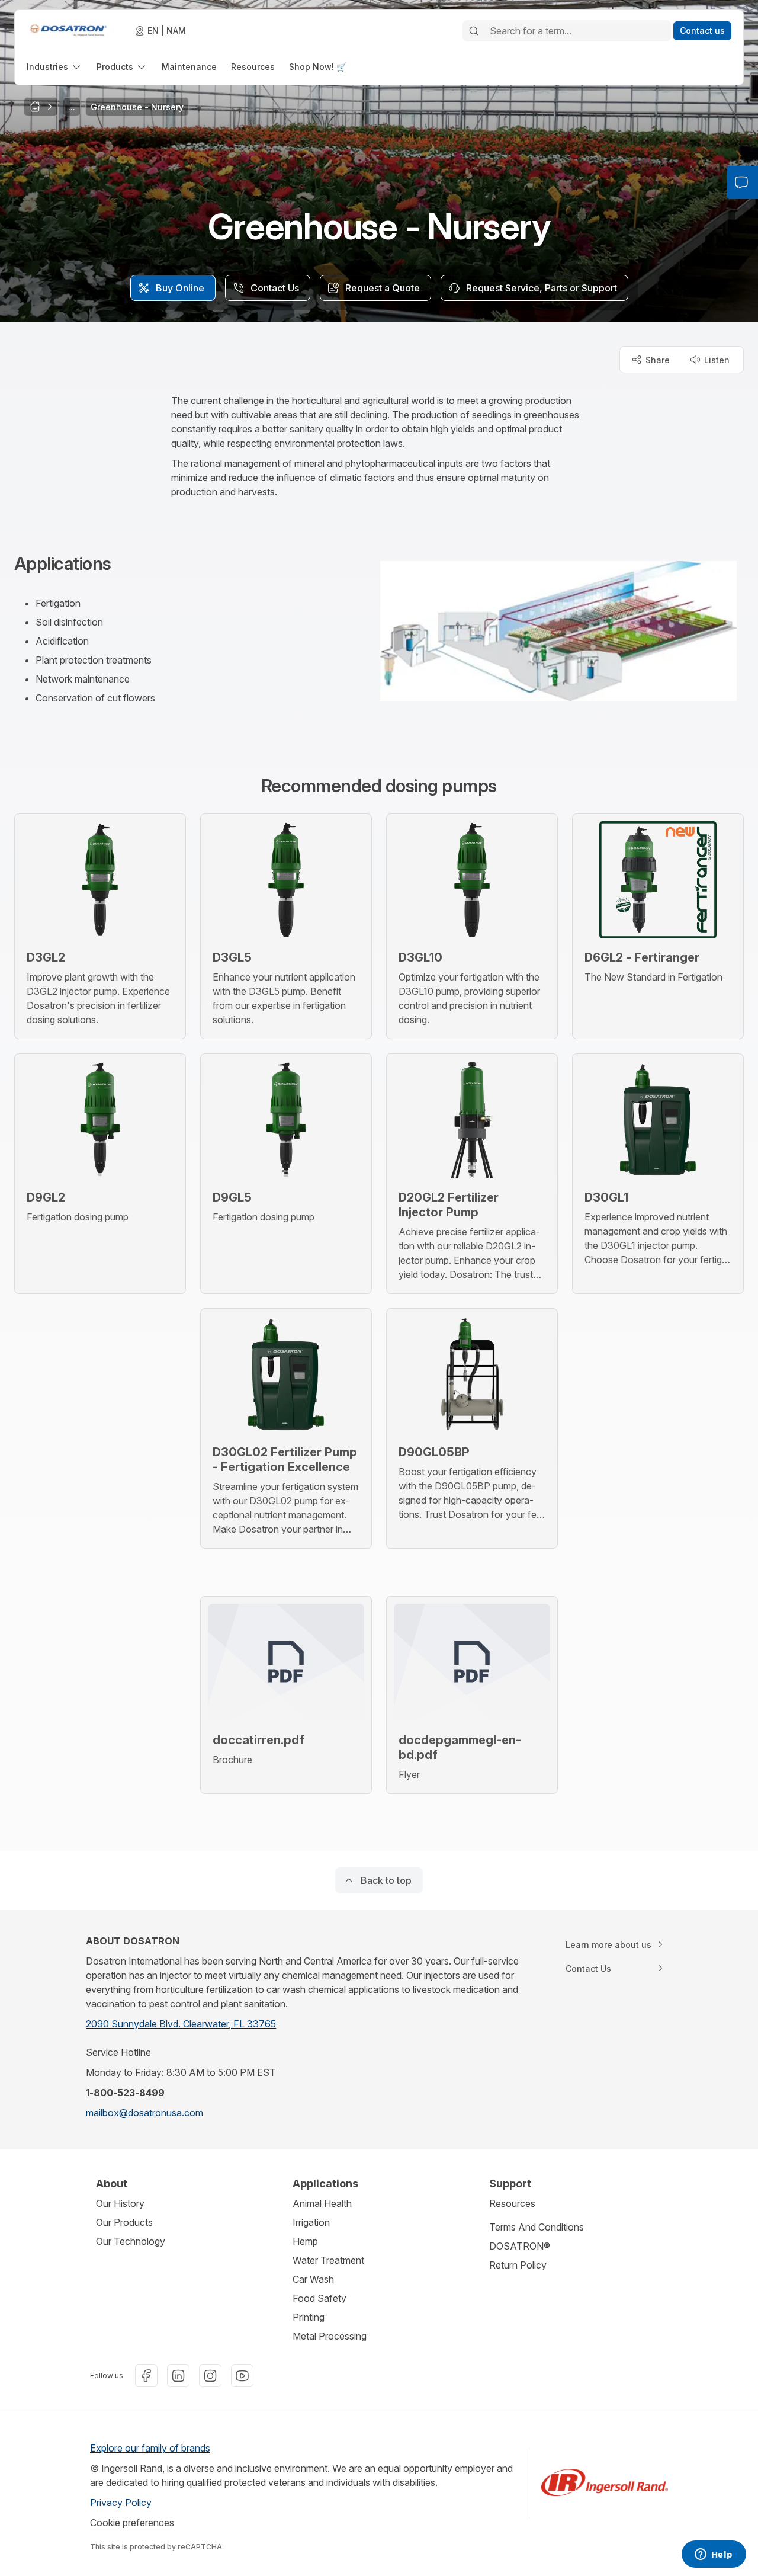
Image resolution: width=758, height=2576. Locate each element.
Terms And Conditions (537, 2227)
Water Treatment (328, 2260)
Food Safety (319, 2298)
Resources (512, 2203)
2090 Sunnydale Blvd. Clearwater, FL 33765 (181, 2024)
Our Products (124, 2222)
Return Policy (518, 2265)
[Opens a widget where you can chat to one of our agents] (714, 2555)
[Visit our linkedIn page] (178, 2376)
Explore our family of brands (150, 2448)
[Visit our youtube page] (242, 2376)
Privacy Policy (121, 2503)
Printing (309, 2317)
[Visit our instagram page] (210, 2376)
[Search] (474, 31)
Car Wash (313, 2279)
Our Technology (131, 2241)
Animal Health (322, 2203)
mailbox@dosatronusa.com (144, 2113)
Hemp (305, 2241)
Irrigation (311, 2222)
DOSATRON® (520, 2246)
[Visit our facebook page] (146, 2376)
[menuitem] (54, 67)
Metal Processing (330, 2336)
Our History (120, 2203)
